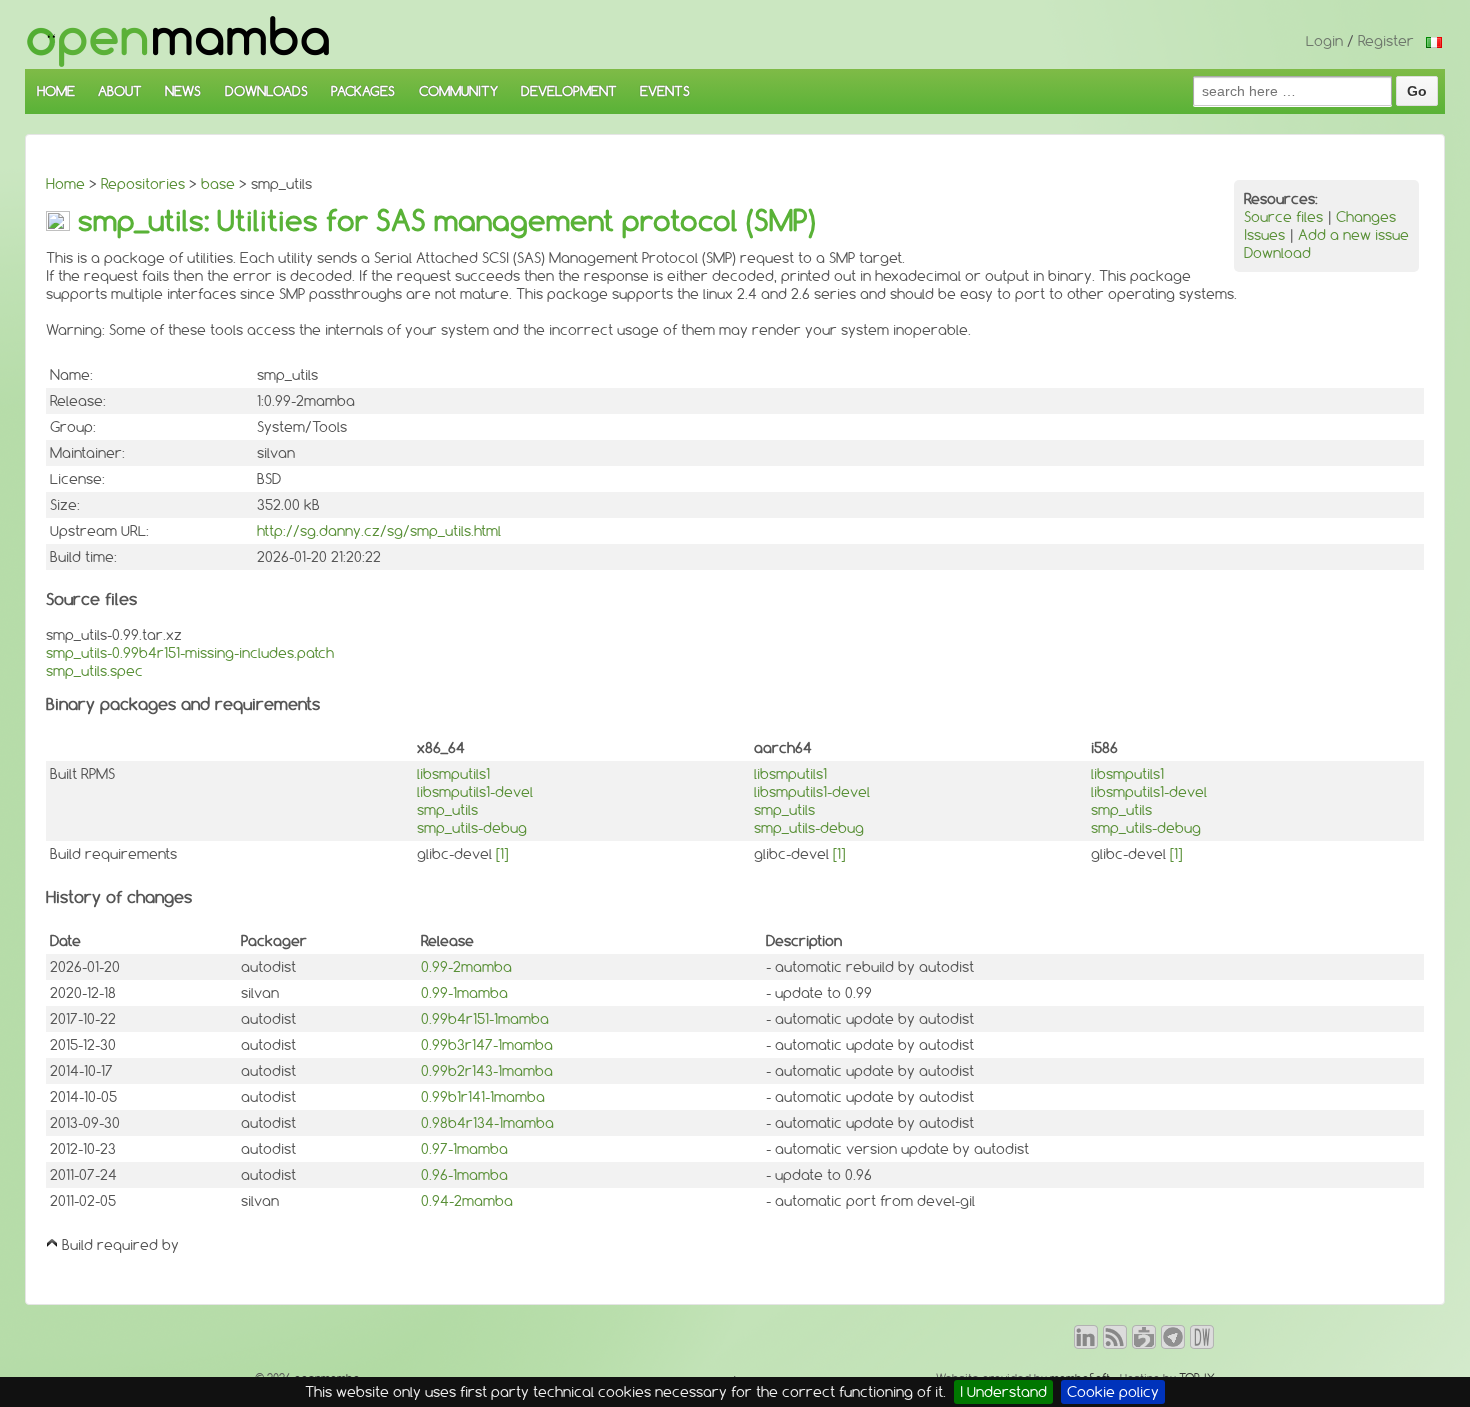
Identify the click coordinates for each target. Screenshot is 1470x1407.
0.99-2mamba (466, 967)
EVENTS (665, 91)
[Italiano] (1434, 41)
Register (1386, 41)
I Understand (1003, 1392)
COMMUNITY (458, 91)
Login (1324, 41)
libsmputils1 (453, 774)
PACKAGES (363, 91)
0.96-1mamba (464, 1175)
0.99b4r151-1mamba (485, 1019)
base (218, 184)
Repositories (143, 184)
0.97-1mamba (464, 1149)
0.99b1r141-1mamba (483, 1097)
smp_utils (447, 810)
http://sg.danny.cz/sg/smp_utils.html (379, 531)
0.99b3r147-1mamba (487, 1045)
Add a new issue (1353, 235)
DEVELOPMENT (569, 91)
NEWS (183, 91)
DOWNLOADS (266, 91)
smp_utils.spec (94, 671)
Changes (1366, 217)
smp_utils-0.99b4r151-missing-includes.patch (190, 653)
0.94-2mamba (467, 1201)
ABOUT (120, 91)
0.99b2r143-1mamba (487, 1071)
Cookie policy (1113, 1392)
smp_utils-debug (472, 828)
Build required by (120, 1245)
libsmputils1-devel (475, 792)
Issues (1264, 235)
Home (65, 184)
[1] (502, 854)
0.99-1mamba (464, 993)
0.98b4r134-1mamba (487, 1123)
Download (1277, 253)
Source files (1283, 217)
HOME (56, 91)
